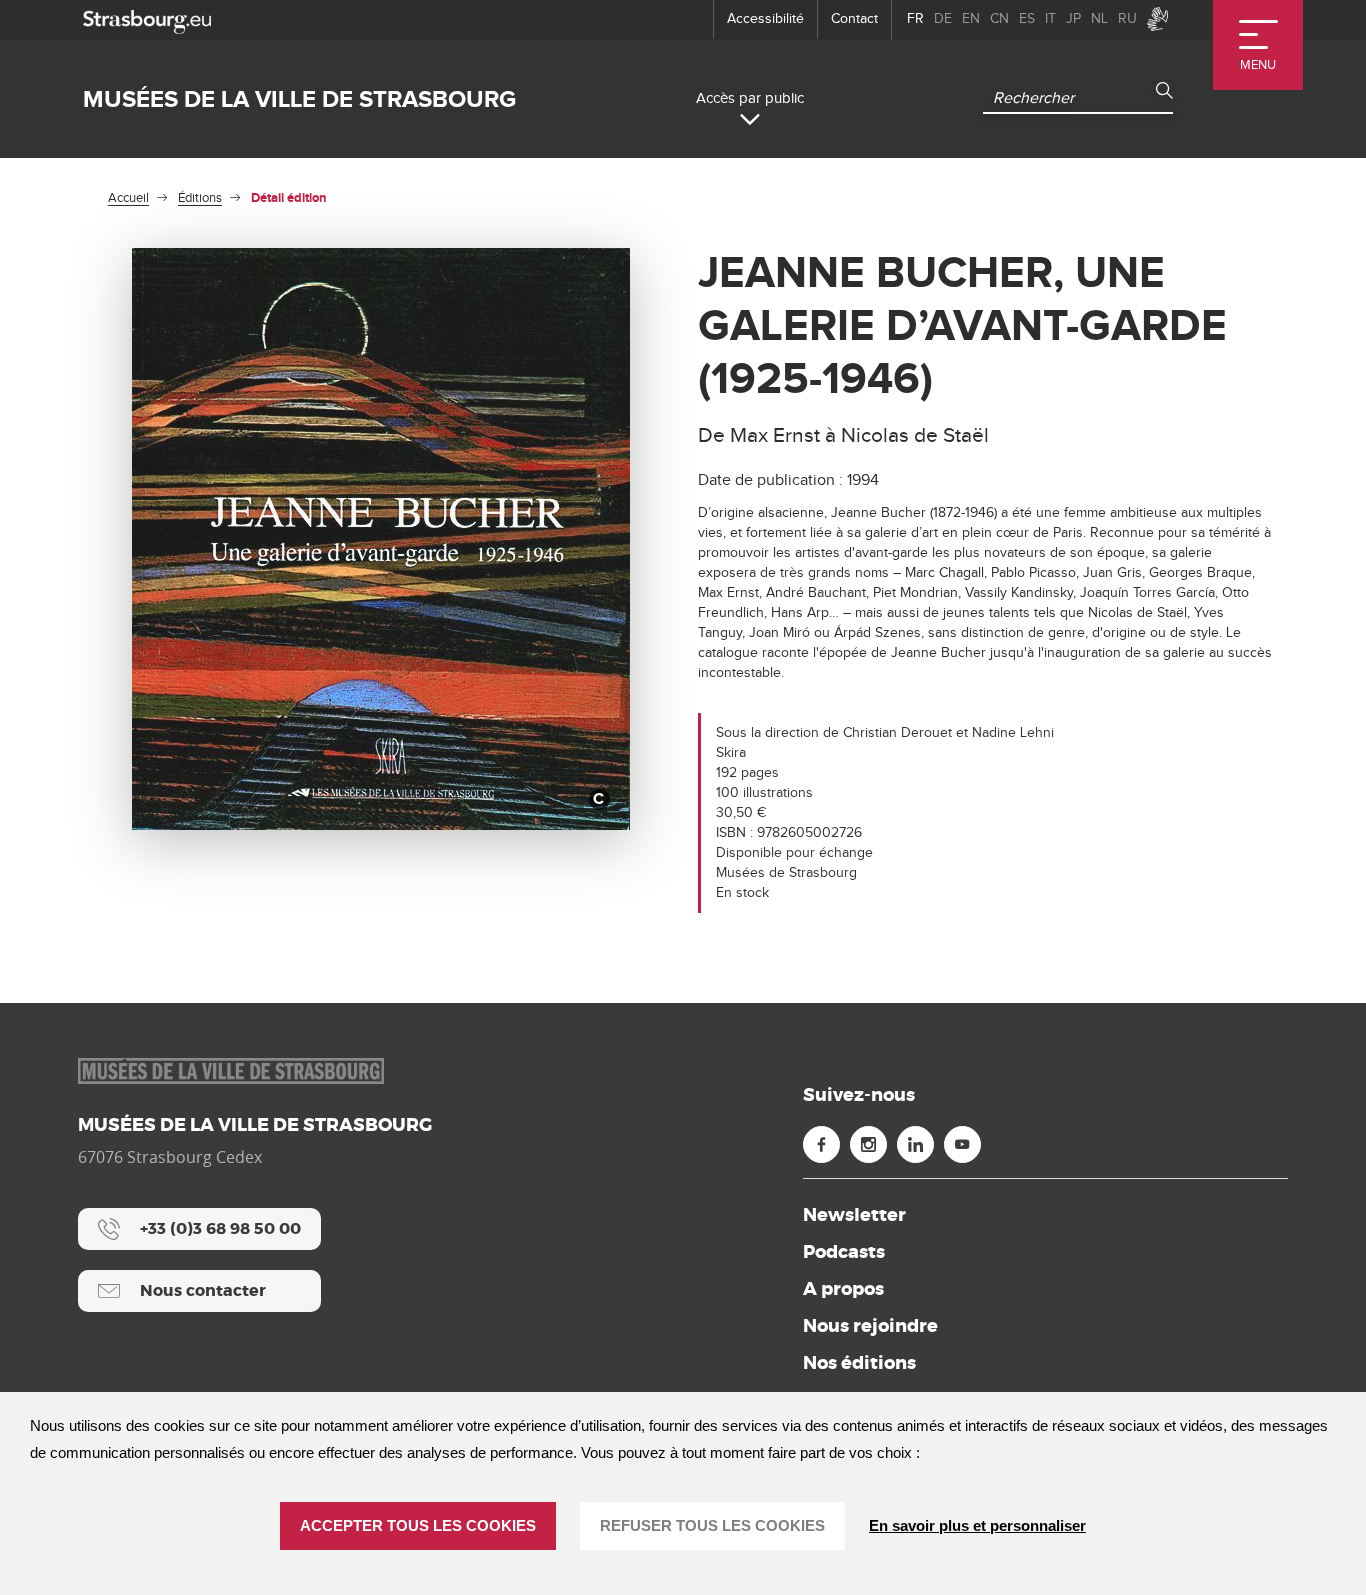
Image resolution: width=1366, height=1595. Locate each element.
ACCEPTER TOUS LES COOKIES (418, 1525)
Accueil (128, 198)
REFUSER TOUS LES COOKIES (712, 1525)
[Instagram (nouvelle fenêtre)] (868, 1144)
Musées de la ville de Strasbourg (299, 99)
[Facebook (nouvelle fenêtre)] (821, 1144)
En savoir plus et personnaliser (977, 1525)
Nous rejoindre (870, 1326)
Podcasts (844, 1252)
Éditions (200, 198)
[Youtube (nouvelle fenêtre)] (962, 1144)
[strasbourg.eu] (147, 19)
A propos (843, 1289)
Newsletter (854, 1215)
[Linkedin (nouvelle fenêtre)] (915, 1144)
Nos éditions (859, 1363)
